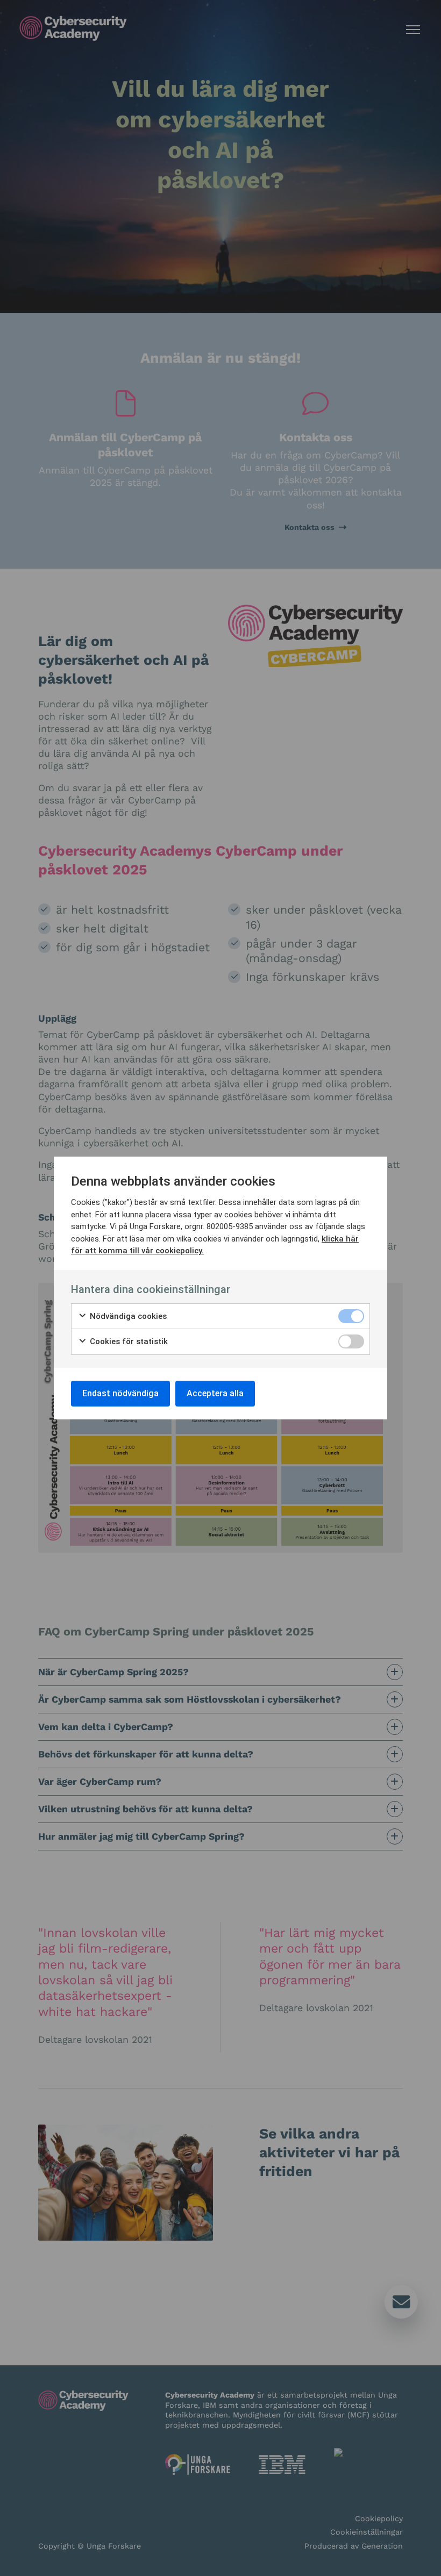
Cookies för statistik (128, 1341)
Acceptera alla (215, 1393)
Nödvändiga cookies (127, 1316)
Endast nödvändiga (120, 1393)
